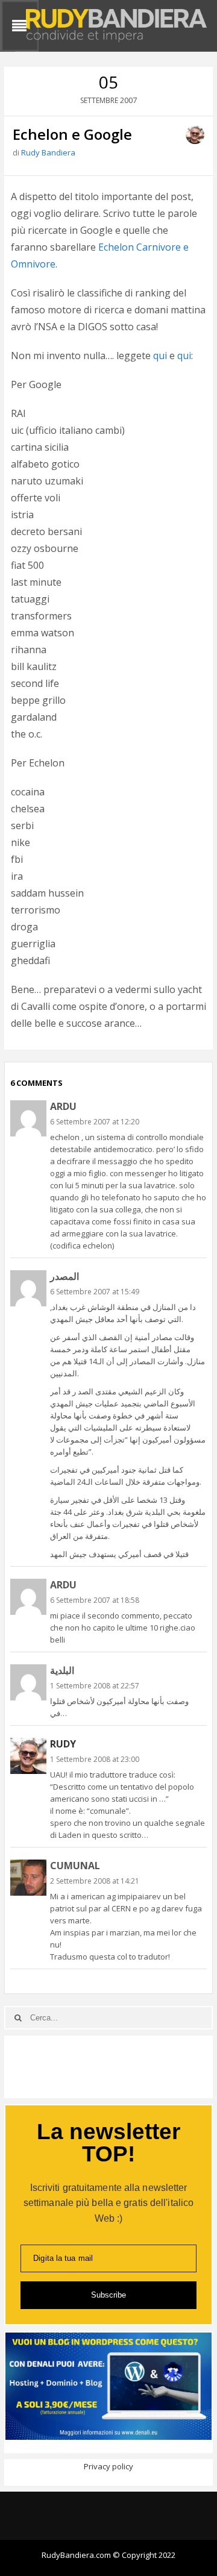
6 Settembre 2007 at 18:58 (95, 1600)
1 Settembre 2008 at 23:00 (95, 1759)
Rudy (63, 1744)
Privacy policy (108, 2466)
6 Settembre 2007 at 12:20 (95, 1122)
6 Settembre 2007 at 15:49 (95, 1292)
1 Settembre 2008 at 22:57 (95, 1686)
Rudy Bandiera (48, 152)
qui (160, 356)
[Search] (18, 2018)
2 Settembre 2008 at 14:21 (95, 1881)
